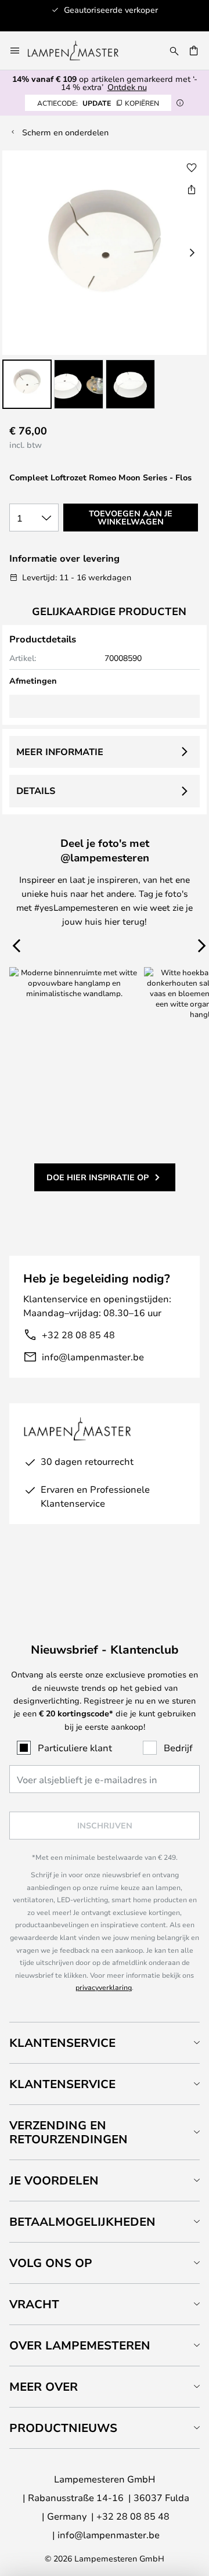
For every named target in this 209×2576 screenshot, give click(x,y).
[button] (27, 384)
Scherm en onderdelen (65, 132)
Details (36, 791)
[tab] (105, 2043)
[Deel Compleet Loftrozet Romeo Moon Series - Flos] (192, 189)
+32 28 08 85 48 (78, 1334)
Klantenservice (62, 2043)
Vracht (34, 2304)
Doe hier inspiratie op (98, 1177)
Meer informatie (60, 752)
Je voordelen (54, 2180)
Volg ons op (51, 2263)
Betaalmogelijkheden (82, 2221)
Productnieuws (63, 2428)
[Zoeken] (174, 51)
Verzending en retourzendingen (69, 2132)
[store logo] (80, 51)
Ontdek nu (127, 87)
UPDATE (98, 103)
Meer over (44, 2386)
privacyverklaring (104, 1987)
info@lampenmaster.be (93, 1357)
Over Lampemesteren (80, 2345)
